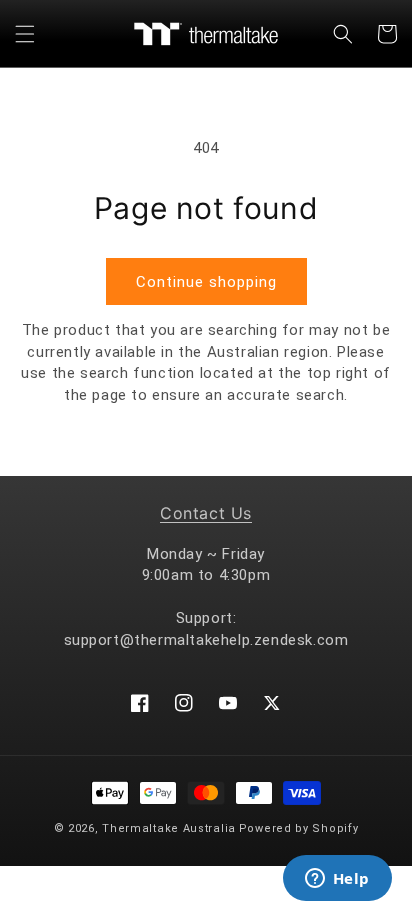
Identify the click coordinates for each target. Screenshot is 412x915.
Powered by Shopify (299, 828)
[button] (25, 34)
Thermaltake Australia (169, 828)
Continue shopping (206, 282)
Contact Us (206, 513)
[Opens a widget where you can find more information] (337, 880)
